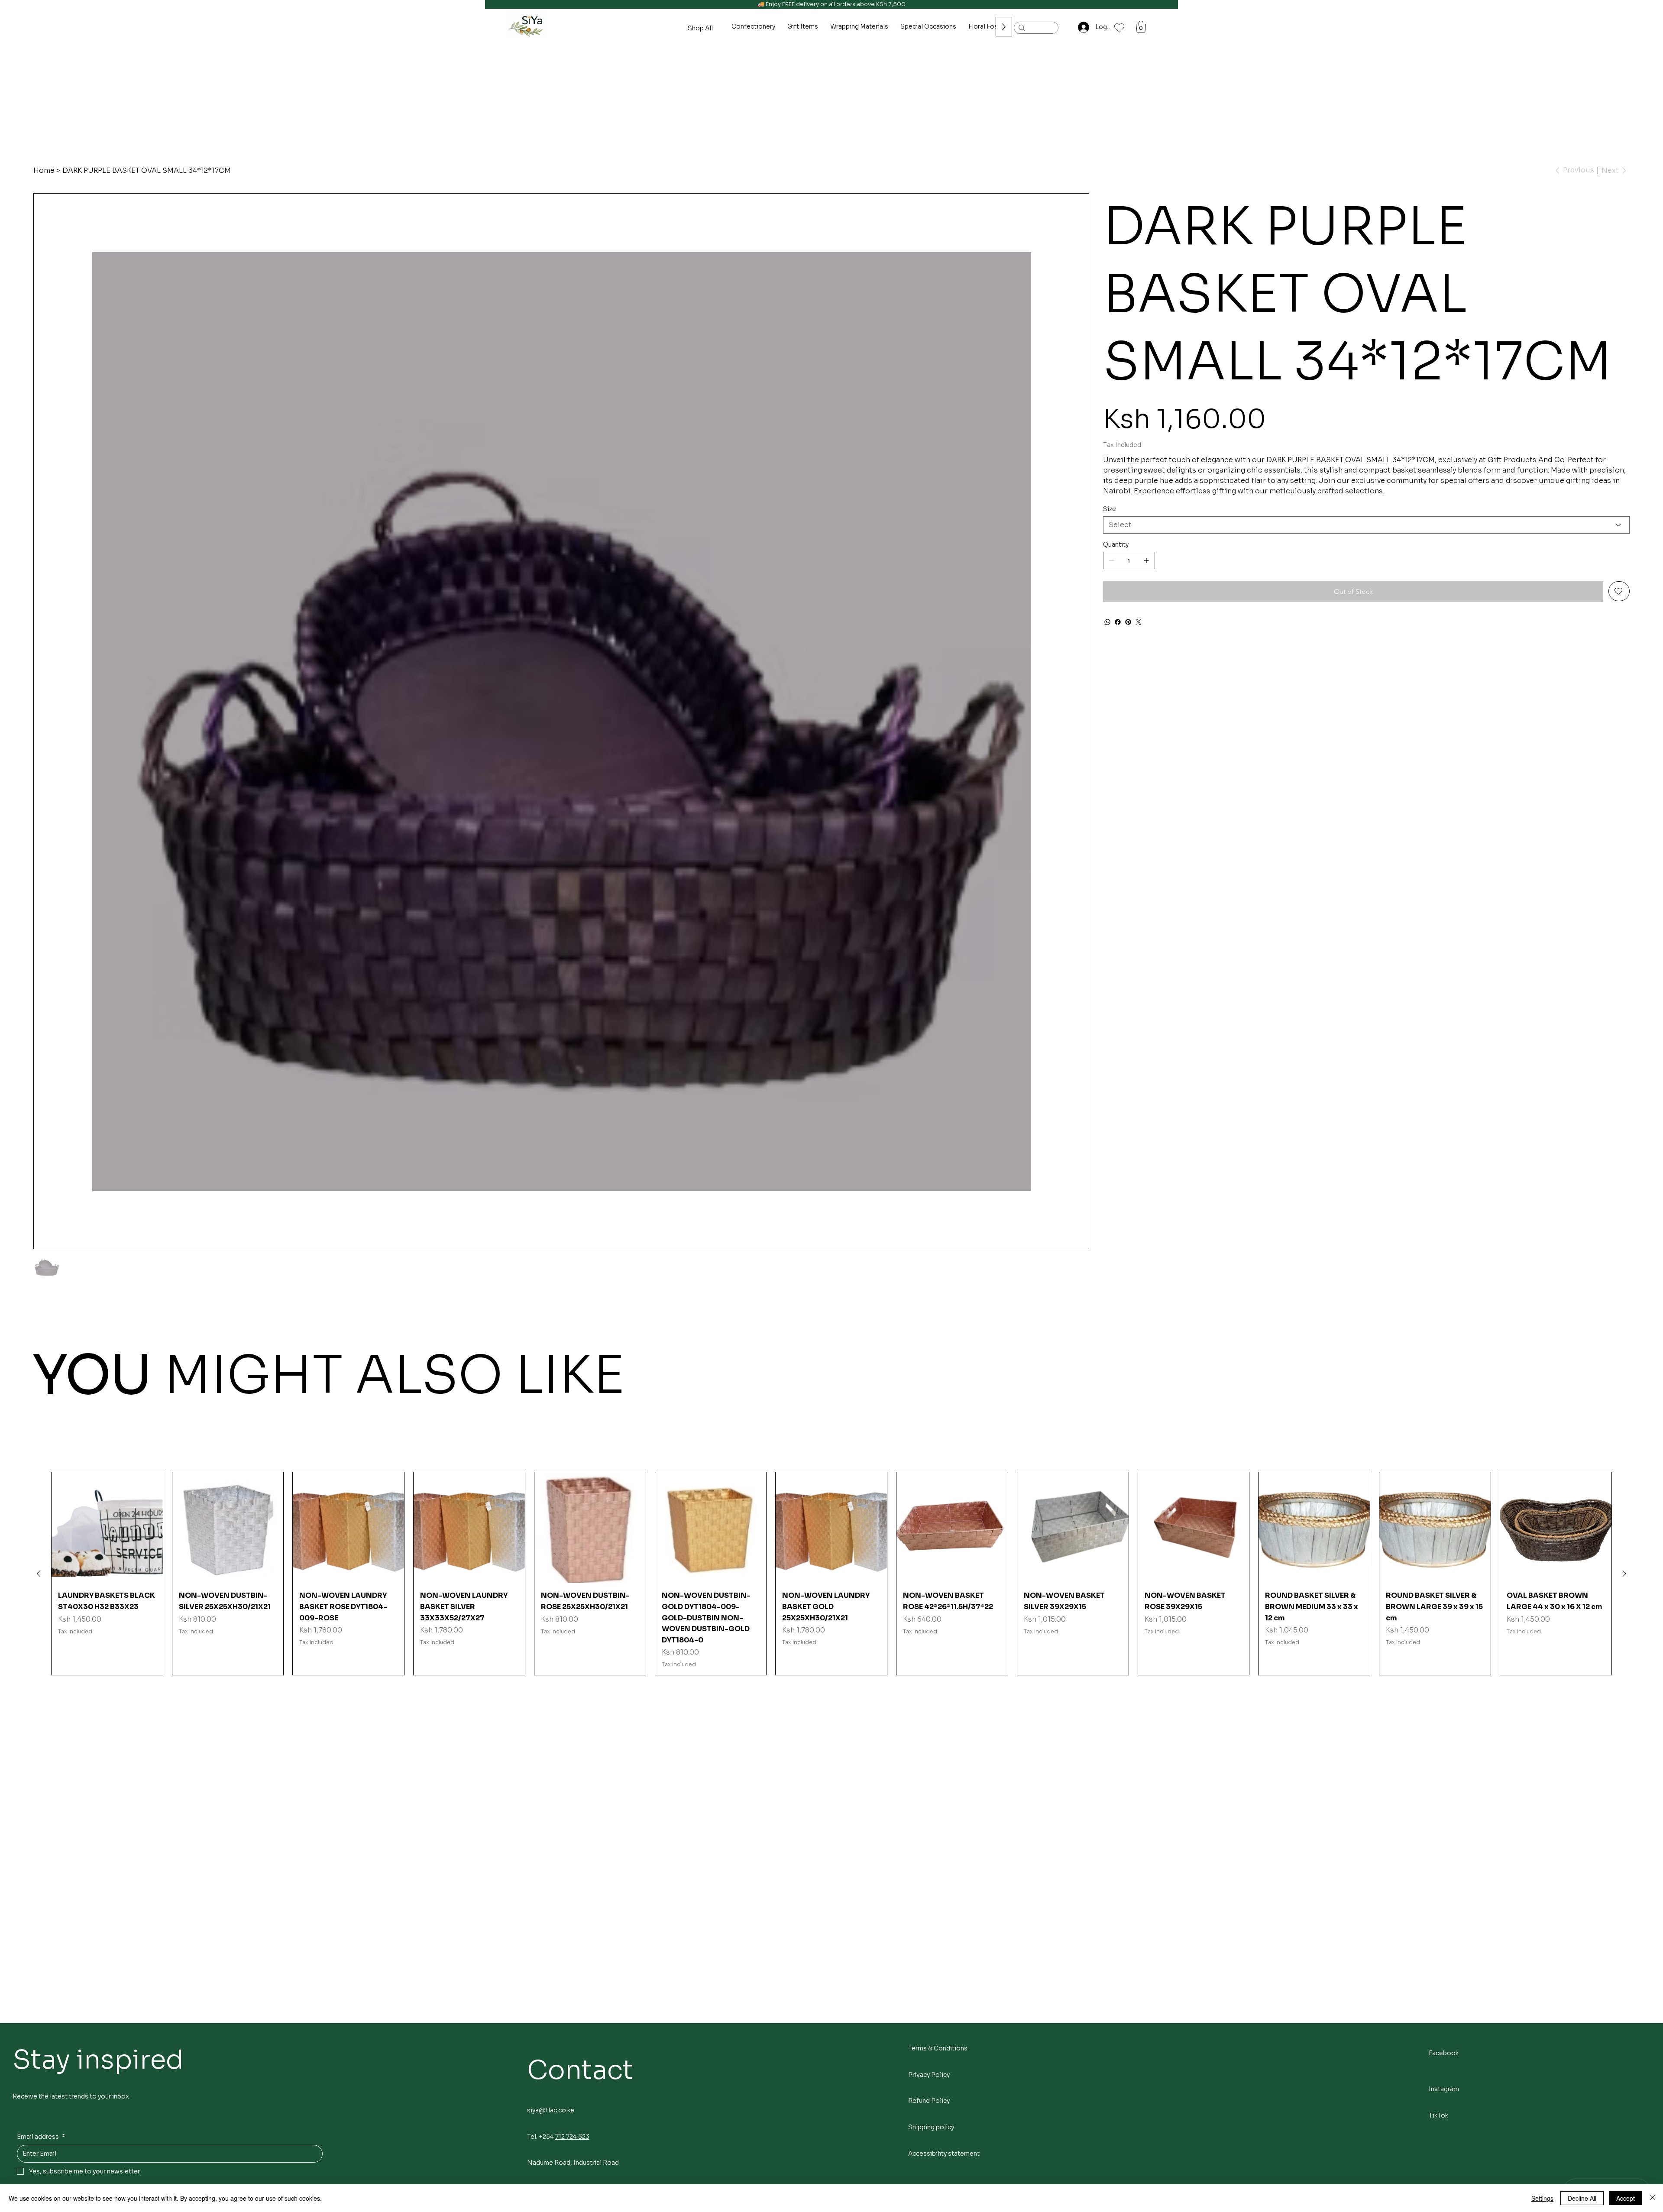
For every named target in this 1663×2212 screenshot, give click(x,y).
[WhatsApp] (1107, 622)
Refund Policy (929, 2101)
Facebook (1444, 2053)
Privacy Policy (929, 2075)
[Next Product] (1624, 1574)
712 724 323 (572, 2137)
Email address (41, 2137)
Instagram (1444, 2089)
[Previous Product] (39, 1574)
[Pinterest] (1128, 622)
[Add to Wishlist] (1619, 591)
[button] (1141, 27)
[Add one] (1146, 560)
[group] (831, 1574)
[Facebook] (1118, 622)
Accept (1626, 2198)
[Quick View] (107, 1528)
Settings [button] (1542, 2198)
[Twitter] (1139, 622)
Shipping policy (931, 2127)
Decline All (1582, 2198)
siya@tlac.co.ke (551, 2110)
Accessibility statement (944, 2154)
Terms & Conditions (938, 2048)
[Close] (1653, 2198)
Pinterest (1443, 2168)
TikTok (1438, 2115)
